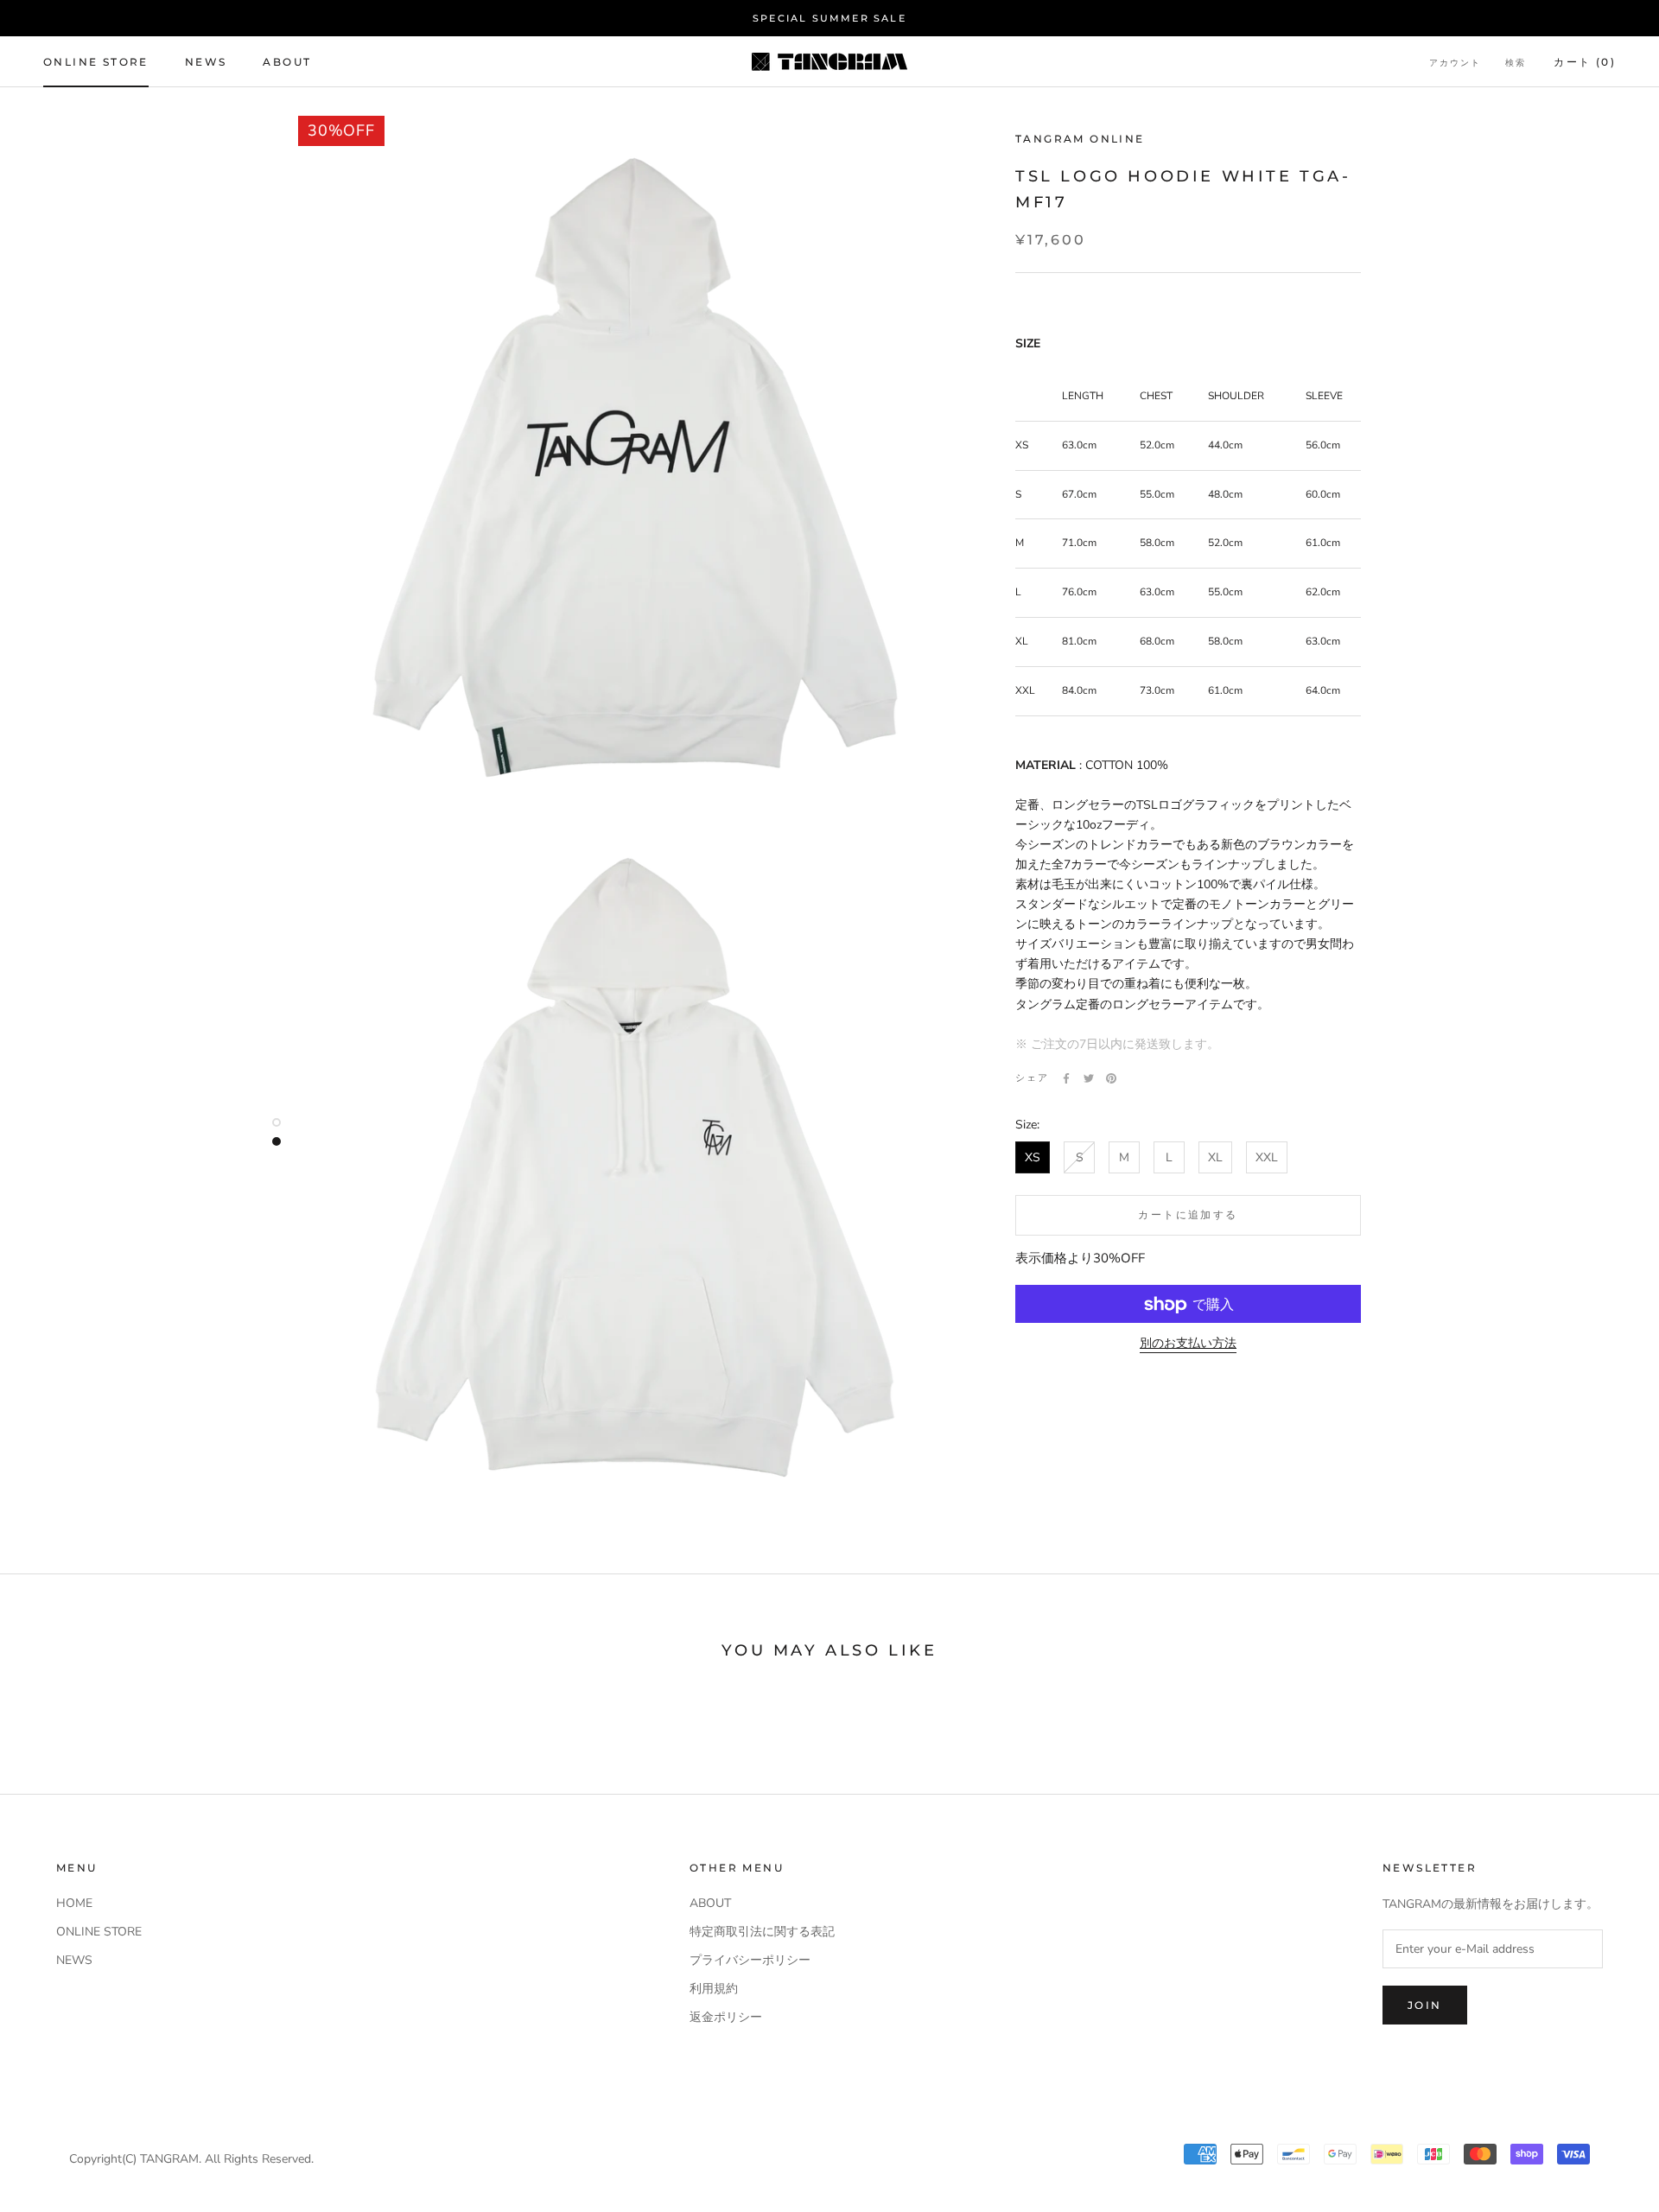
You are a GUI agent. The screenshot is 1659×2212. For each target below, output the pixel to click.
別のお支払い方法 (1188, 1344)
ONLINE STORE (96, 62)
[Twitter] (1089, 1078)
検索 (1516, 63)
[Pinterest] (1111, 1078)
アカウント (1455, 63)
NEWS (206, 62)
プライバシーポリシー (750, 1960)
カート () (1585, 62)
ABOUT (287, 62)
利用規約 (714, 1989)
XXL (1267, 1158)
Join (1425, 2005)
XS (1033, 1158)
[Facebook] (1066, 1078)
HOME (74, 1903)
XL (1215, 1158)
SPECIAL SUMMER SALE (829, 18)
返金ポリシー (726, 2017)
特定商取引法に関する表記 (762, 1932)
